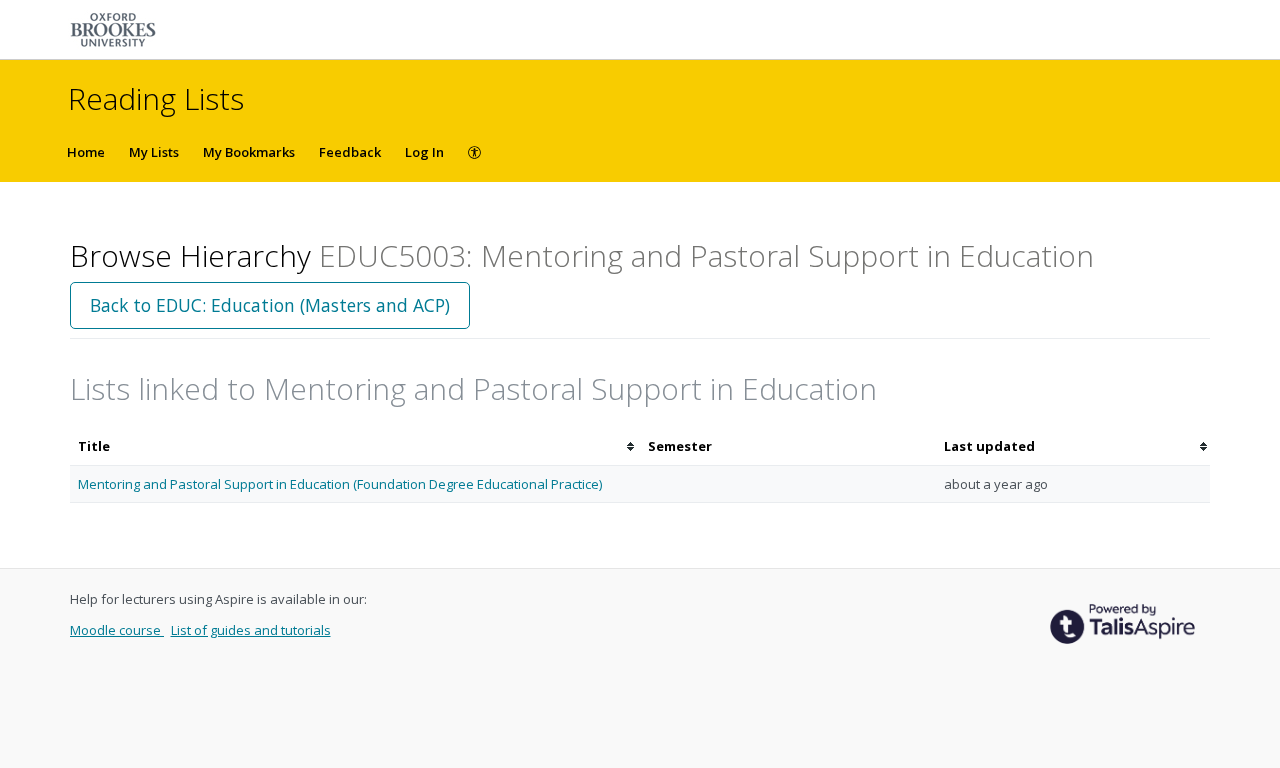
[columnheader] (355, 446)
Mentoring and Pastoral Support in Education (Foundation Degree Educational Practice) (340, 484)
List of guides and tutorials (251, 630)
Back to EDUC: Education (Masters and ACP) (270, 305)
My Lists (154, 152)
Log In (424, 152)
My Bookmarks (249, 152)
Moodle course (117, 630)
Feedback (350, 152)
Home (86, 152)
